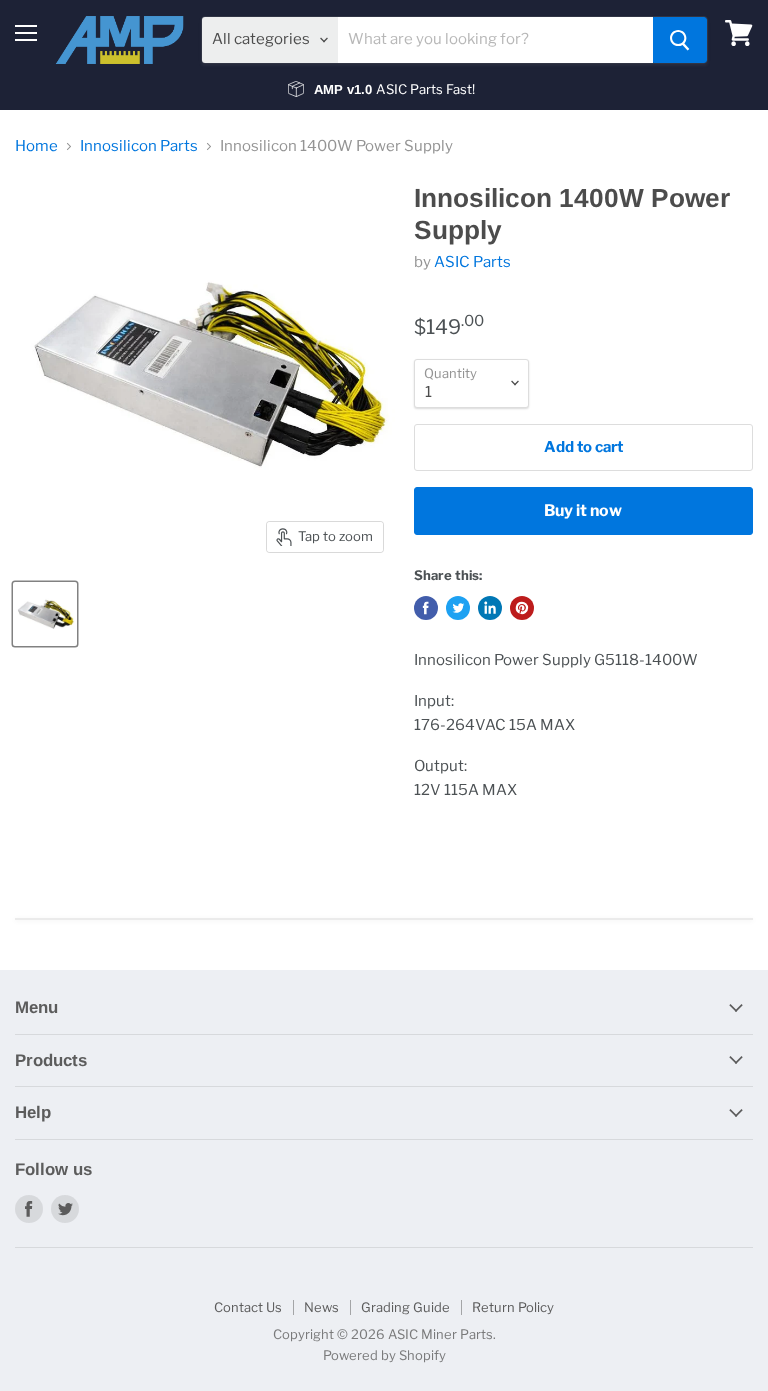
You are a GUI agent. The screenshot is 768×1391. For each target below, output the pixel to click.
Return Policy (513, 1307)
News (321, 1307)
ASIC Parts (472, 262)
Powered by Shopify (384, 1355)
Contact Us (248, 1307)
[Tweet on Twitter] (458, 608)
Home (36, 146)
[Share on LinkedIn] (490, 608)
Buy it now (583, 510)
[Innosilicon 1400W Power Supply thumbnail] (45, 614)
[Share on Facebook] (426, 608)
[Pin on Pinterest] (522, 608)
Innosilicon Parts (139, 146)
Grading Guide (405, 1307)
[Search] (680, 40)
